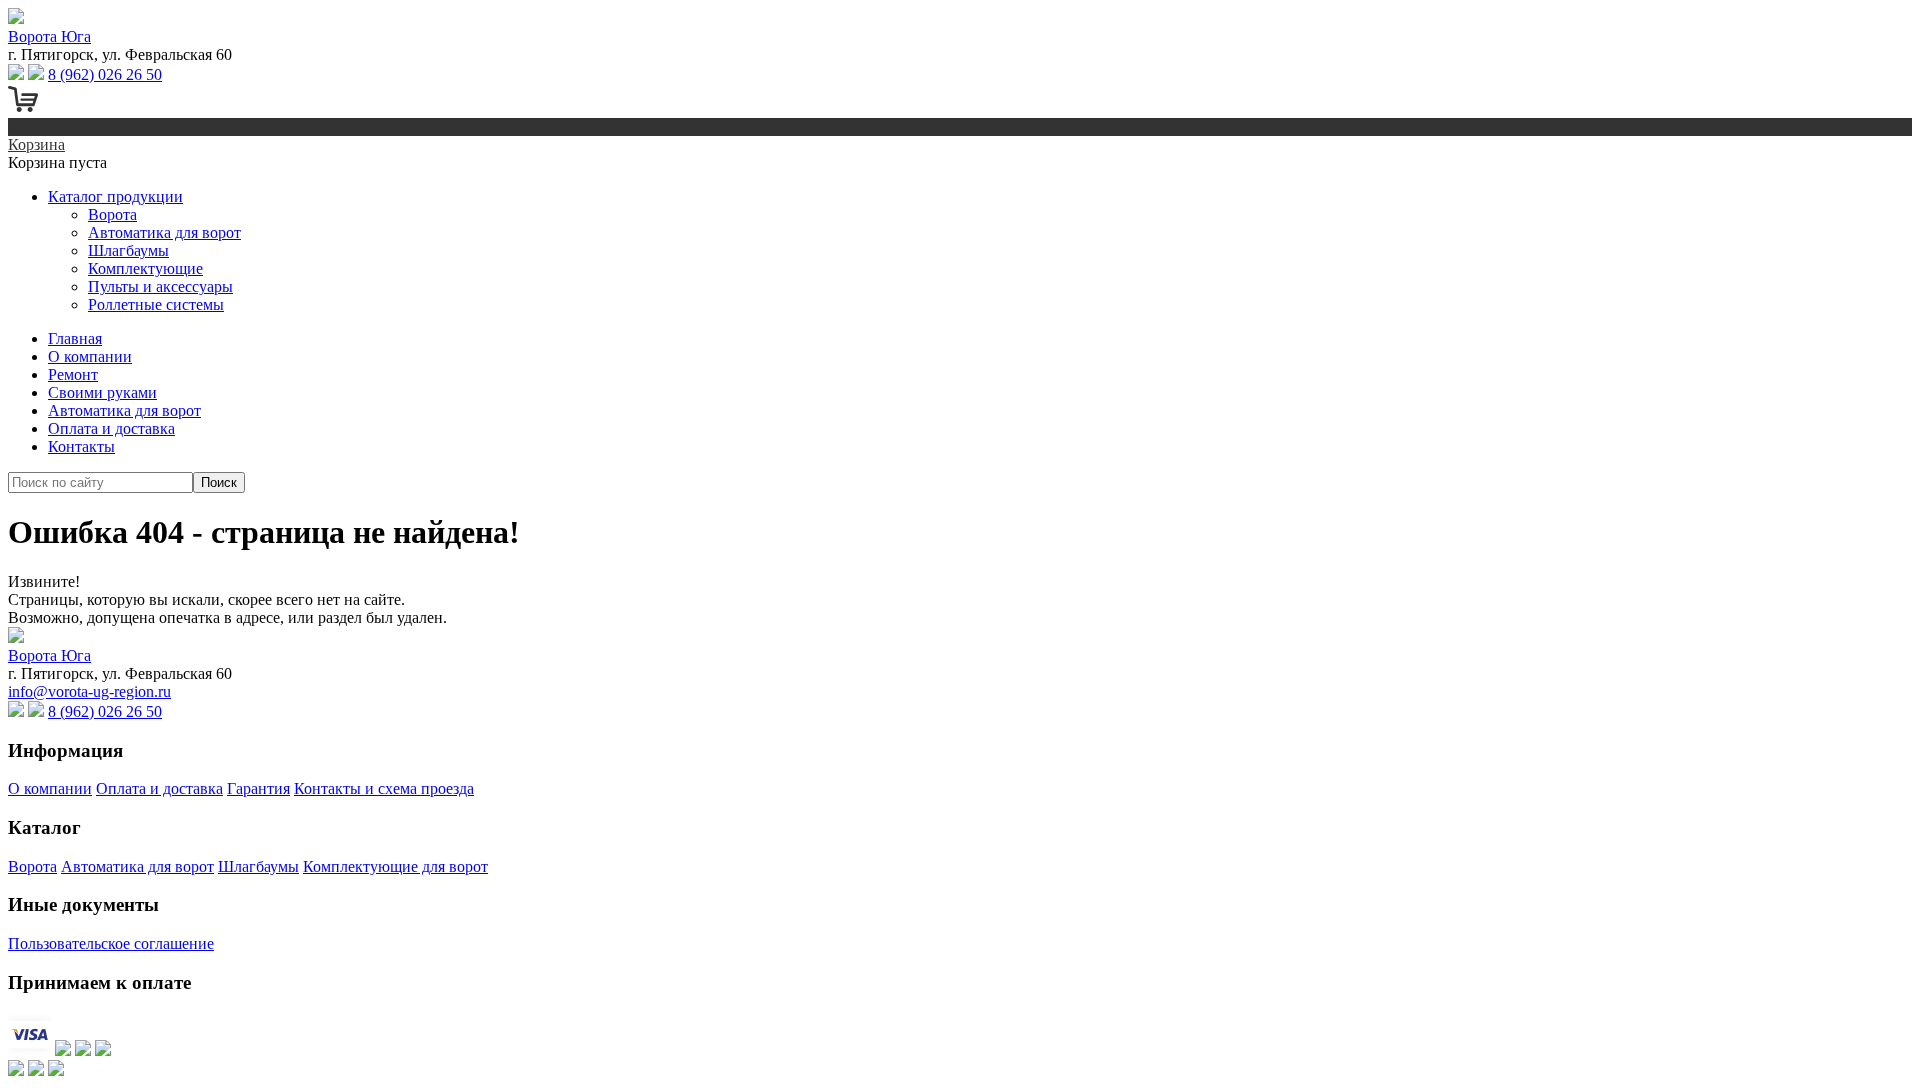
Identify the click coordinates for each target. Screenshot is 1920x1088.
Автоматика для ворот (164, 232)
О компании (90, 356)
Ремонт (73, 374)
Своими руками (102, 392)
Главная (75, 338)
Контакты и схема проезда (384, 788)
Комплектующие (145, 268)
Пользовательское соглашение (111, 943)
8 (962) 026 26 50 (105, 74)
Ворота (112, 214)
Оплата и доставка (111, 428)
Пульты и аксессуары (160, 286)
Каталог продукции (115, 196)
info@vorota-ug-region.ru (89, 691)
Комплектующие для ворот (395, 866)
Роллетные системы (156, 304)
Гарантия (258, 788)
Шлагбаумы (128, 250)
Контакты (81, 446)
